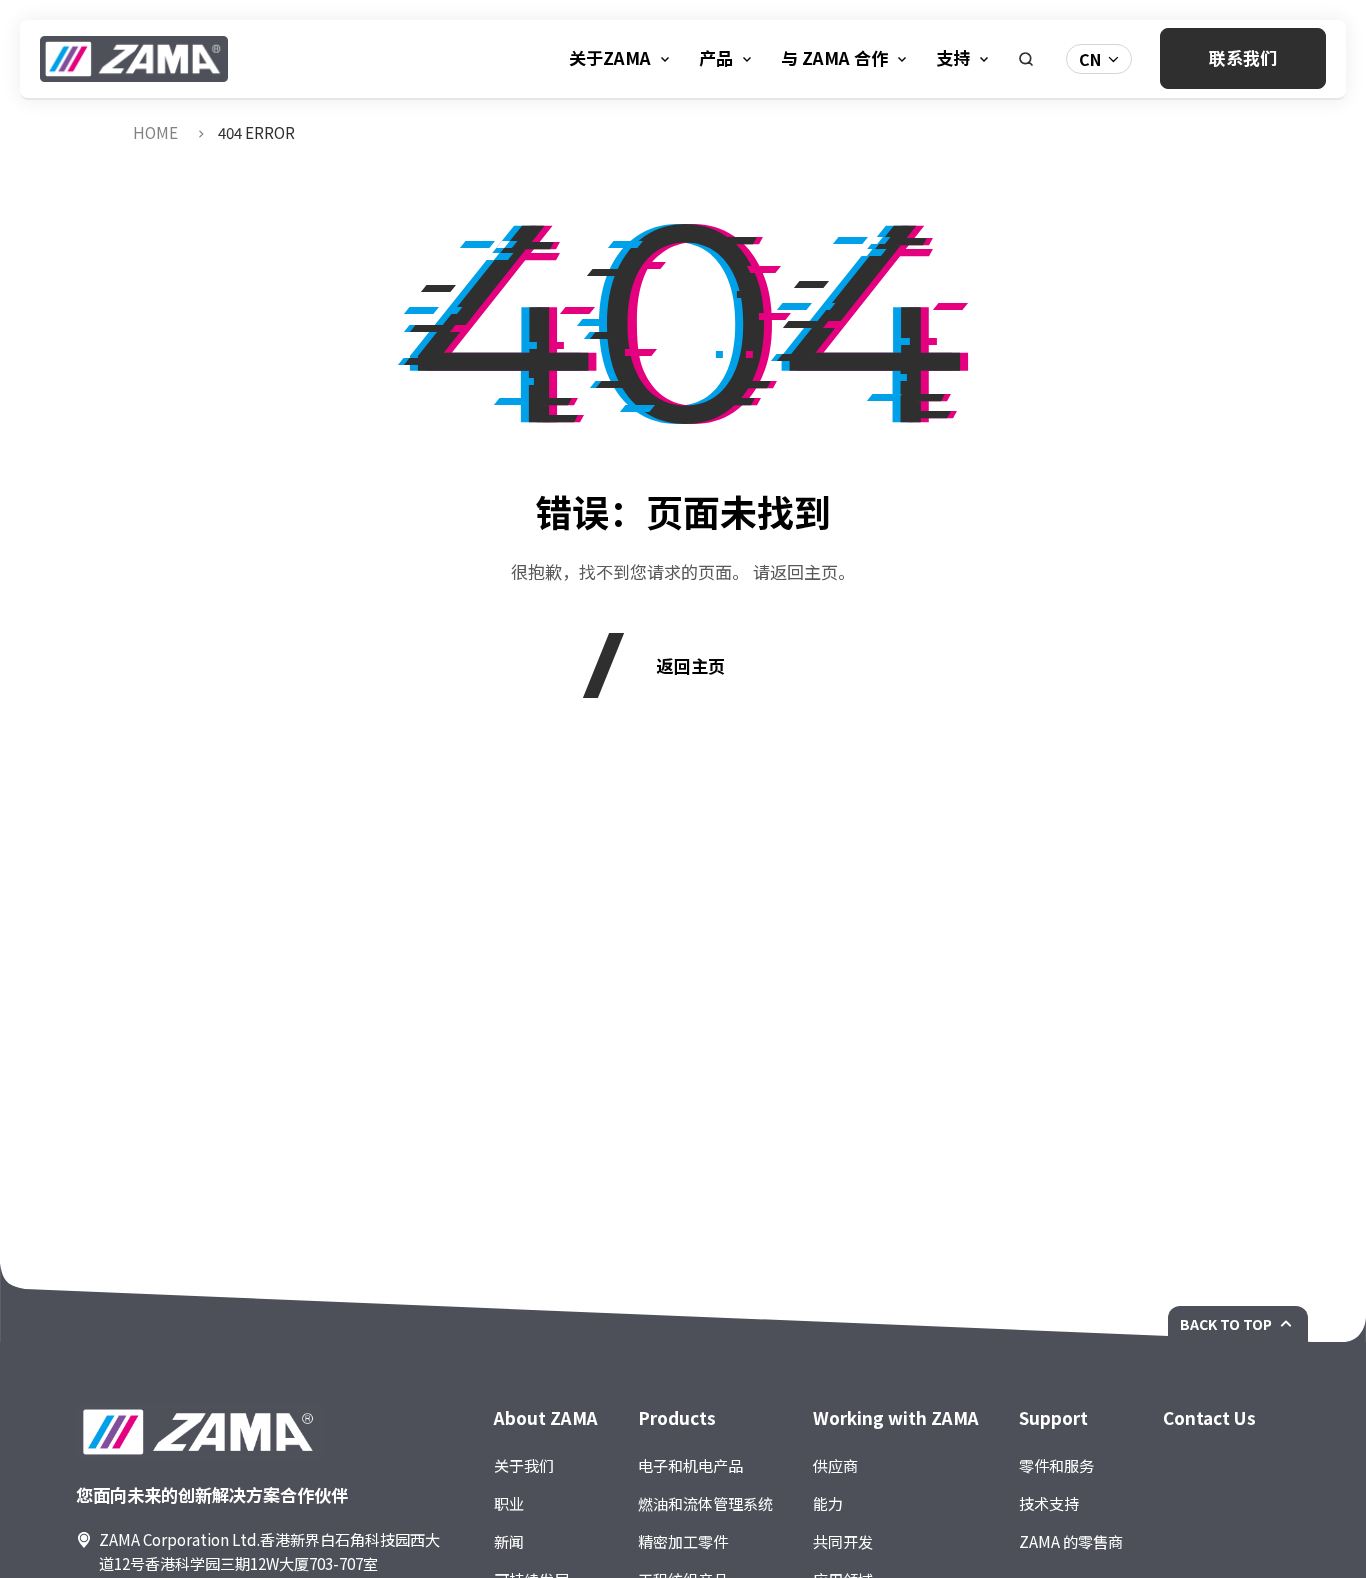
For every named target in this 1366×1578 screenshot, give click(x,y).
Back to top (1226, 1324)
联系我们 (1243, 57)
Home (155, 132)
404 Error (256, 132)
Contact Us (1209, 1417)
